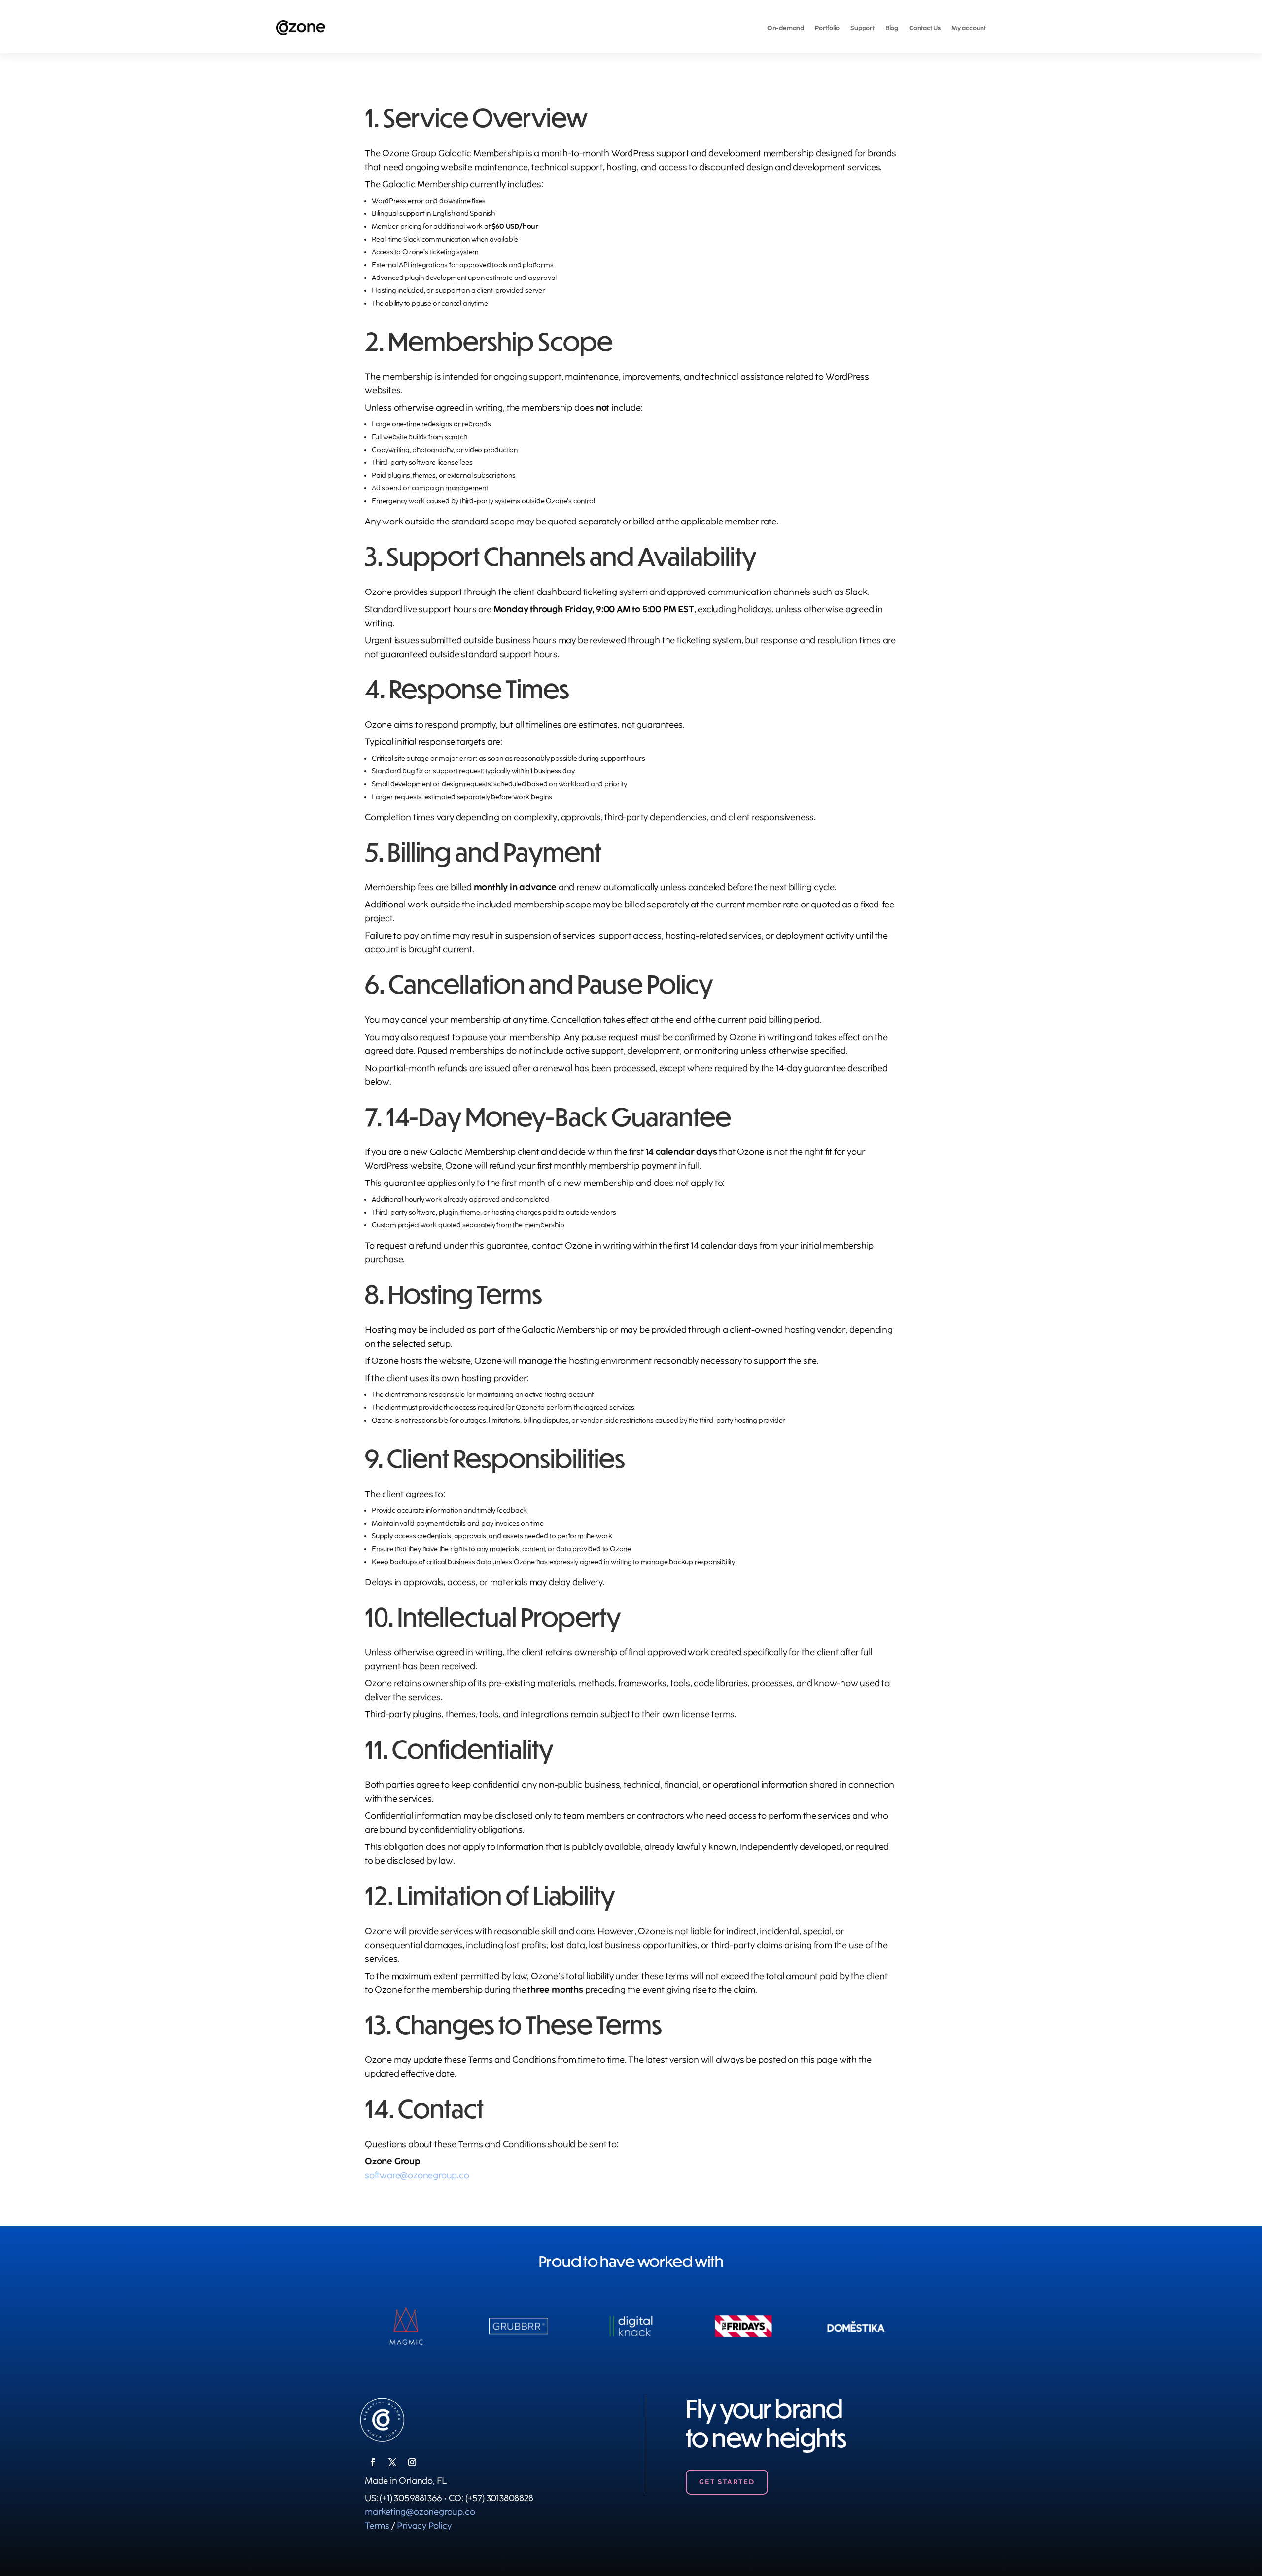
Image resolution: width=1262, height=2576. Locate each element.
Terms (377, 2526)
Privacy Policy (424, 2526)
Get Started (727, 2482)
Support (862, 28)
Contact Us (925, 28)
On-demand (786, 28)
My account (969, 28)
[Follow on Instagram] (412, 2462)
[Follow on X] (392, 2462)
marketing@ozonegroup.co (420, 2512)
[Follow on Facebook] (373, 2462)
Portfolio (827, 28)
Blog (892, 28)
